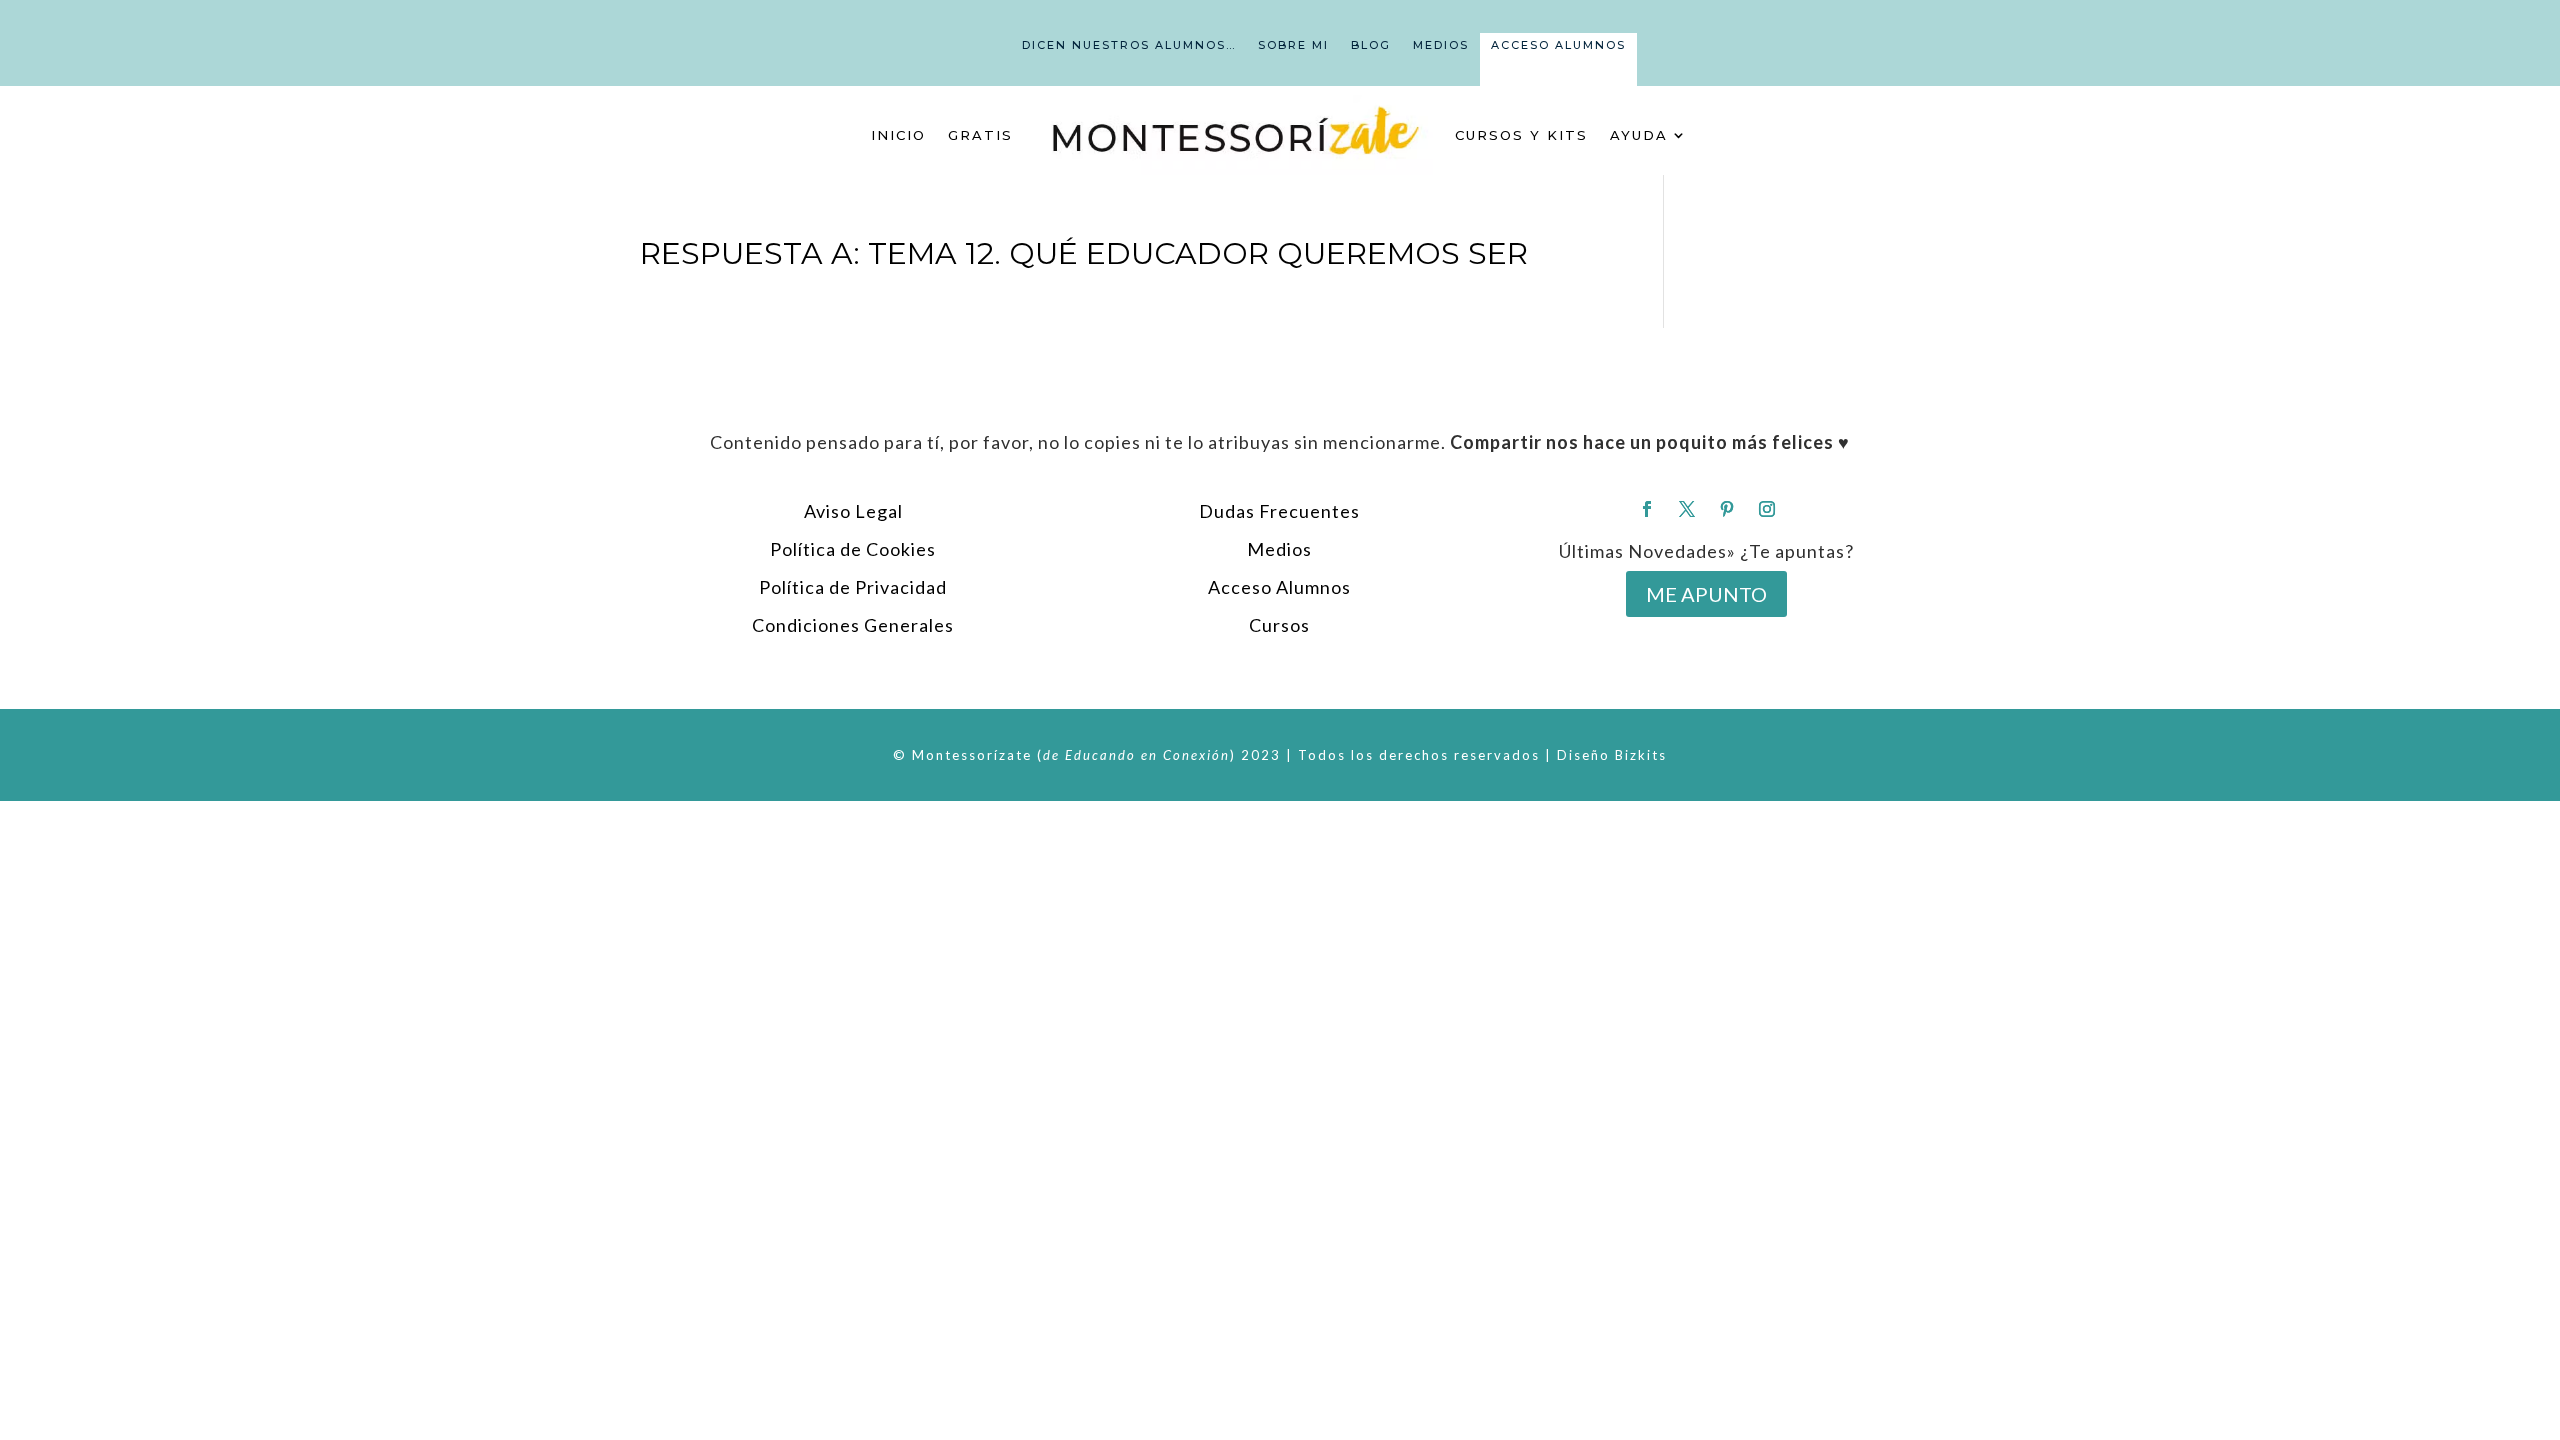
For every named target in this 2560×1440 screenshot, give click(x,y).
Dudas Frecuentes (1279, 511)
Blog (1371, 45)
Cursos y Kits (1521, 135)
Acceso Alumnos (1558, 45)
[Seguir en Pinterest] (1727, 509)
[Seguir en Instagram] (1767, 509)
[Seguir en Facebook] (1647, 509)
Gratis (980, 135)
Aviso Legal (853, 511)
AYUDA (1639, 135)
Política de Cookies (853, 549)
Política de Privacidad (853, 587)
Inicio (898, 135)
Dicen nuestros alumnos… (1129, 45)
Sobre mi (1293, 45)
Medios (1441, 45)
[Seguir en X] (1687, 509)
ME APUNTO (1706, 594)
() (1136, 755)
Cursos (1279, 625)
